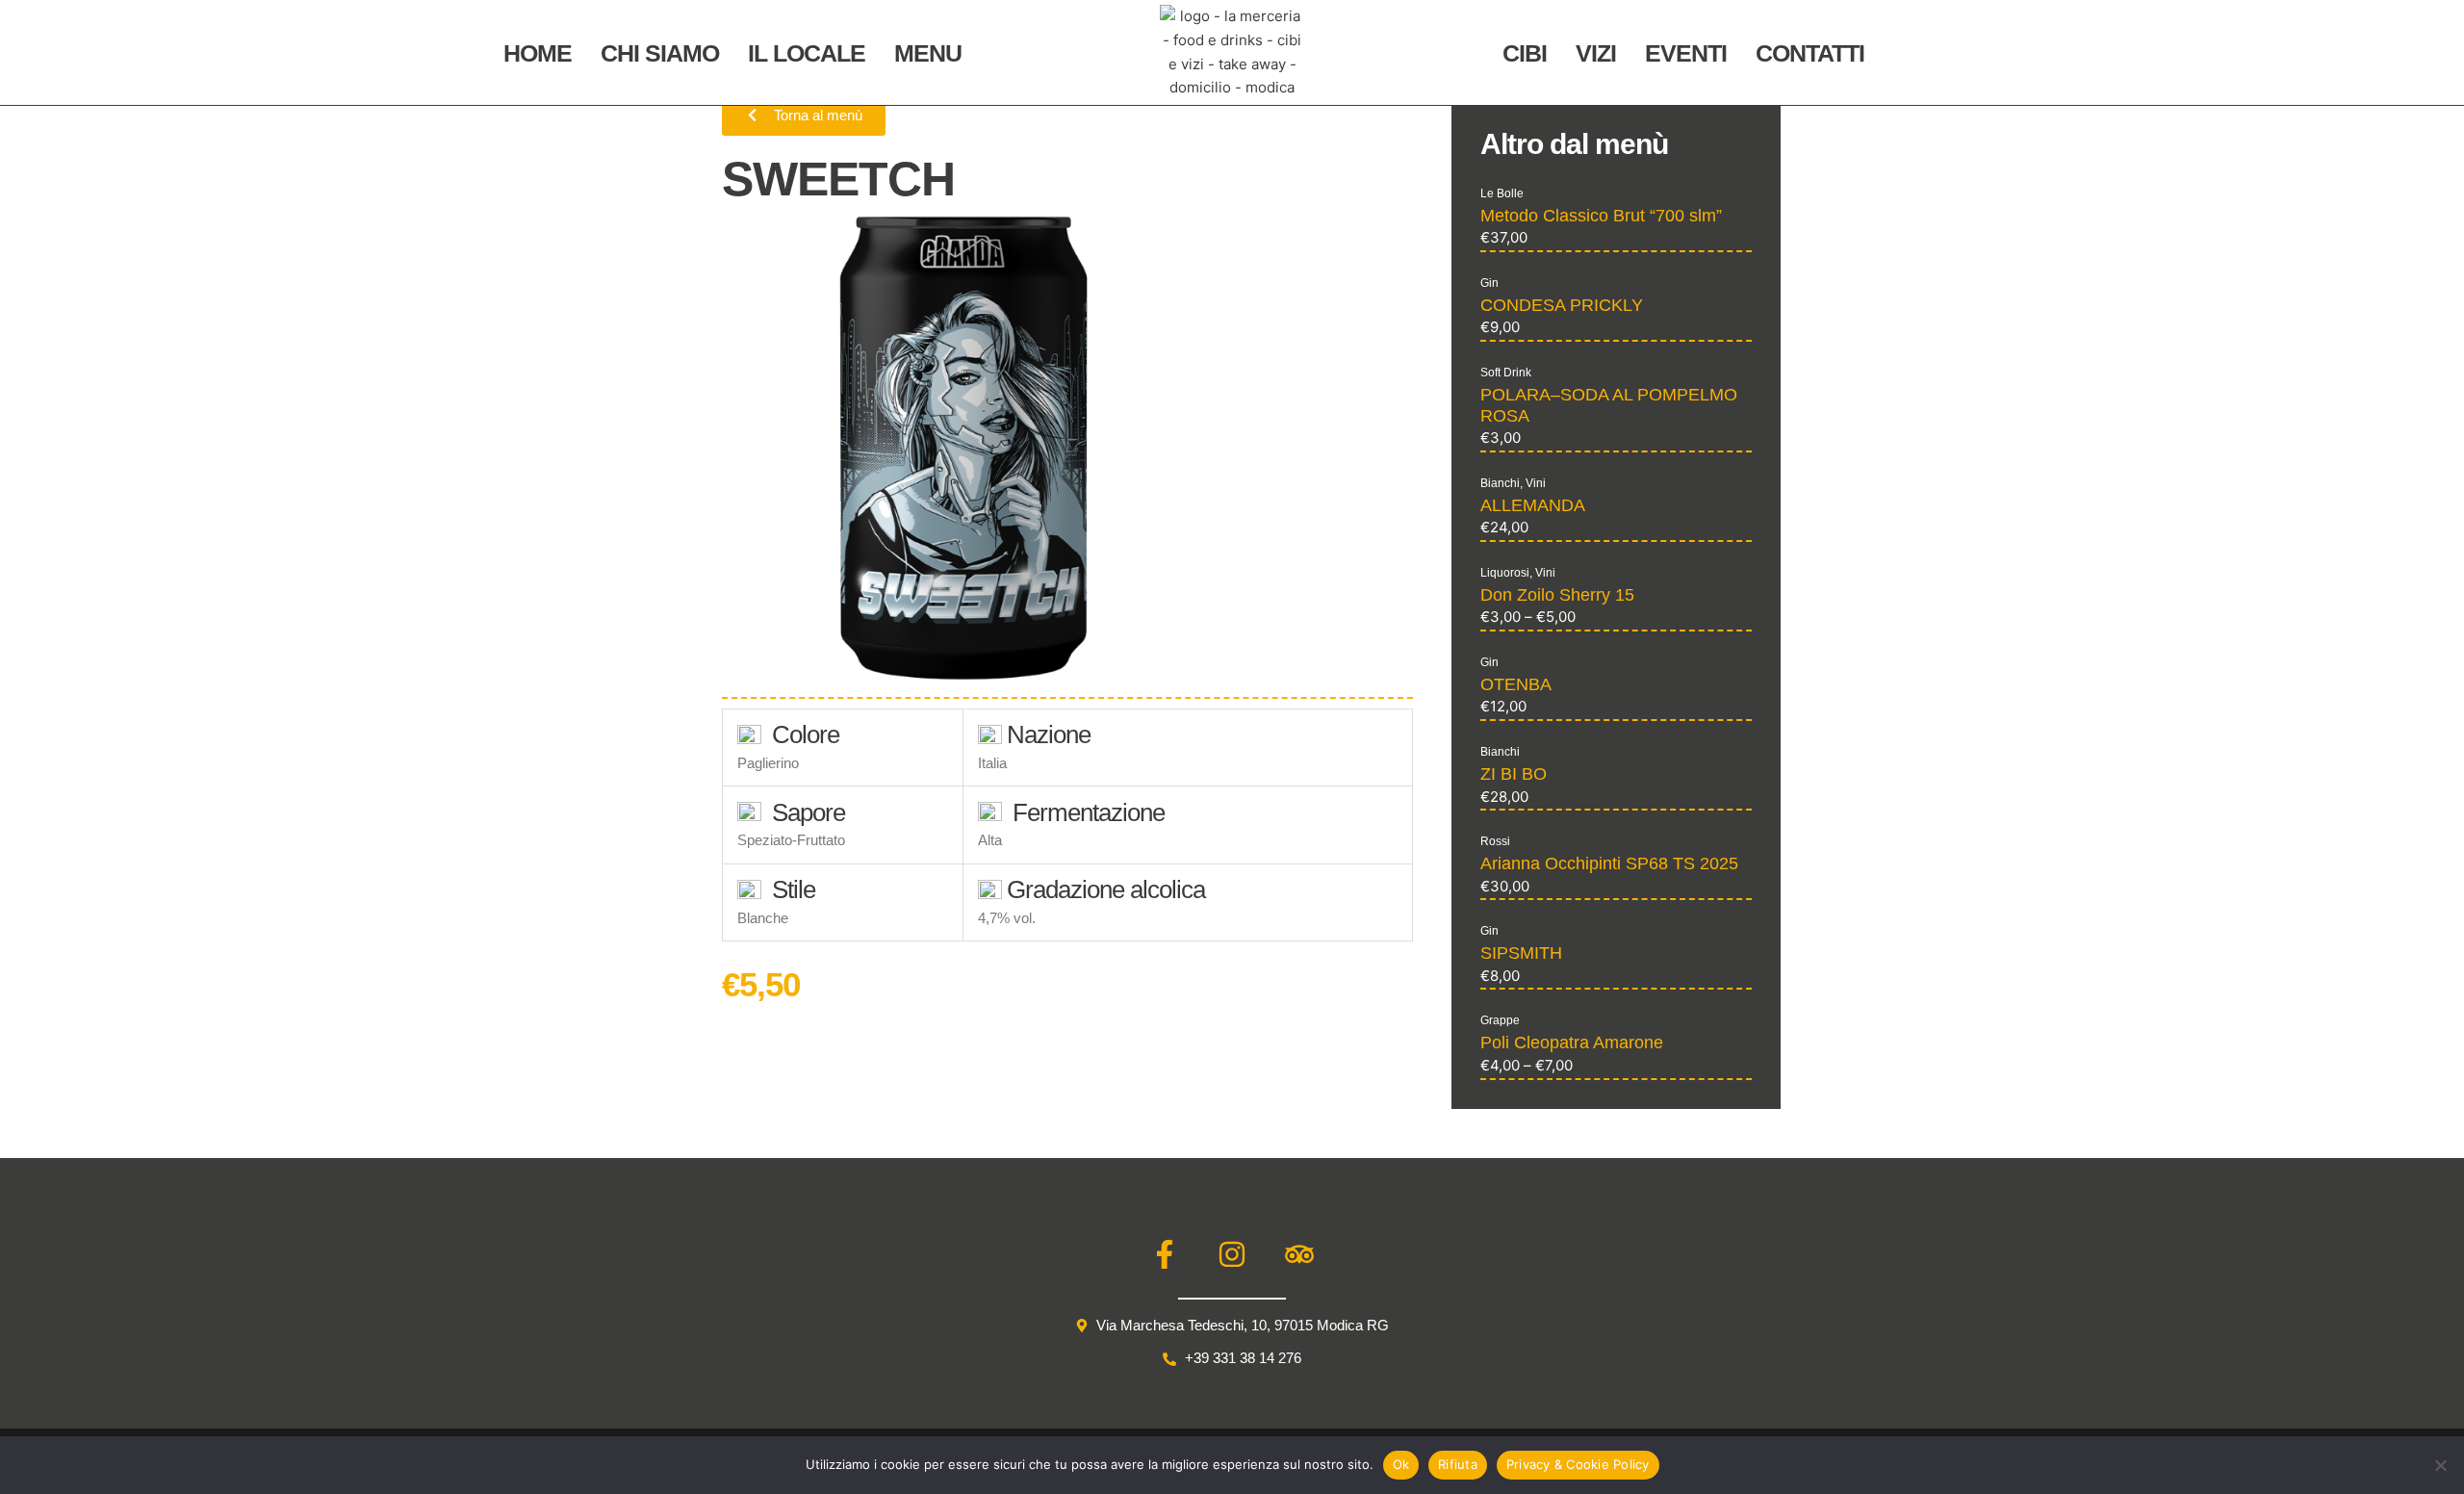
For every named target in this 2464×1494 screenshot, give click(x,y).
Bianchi (1500, 483)
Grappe (1500, 1020)
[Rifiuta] (2440, 1465)
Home (538, 53)
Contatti (1810, 53)
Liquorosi (1505, 573)
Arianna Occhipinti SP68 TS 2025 (1609, 863)
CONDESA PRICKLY (1562, 305)
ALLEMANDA (1533, 505)
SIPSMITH (1521, 953)
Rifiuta (1458, 1464)
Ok (1401, 1464)
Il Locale (807, 53)
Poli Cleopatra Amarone (1572, 1043)
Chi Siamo (660, 53)
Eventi (1686, 53)
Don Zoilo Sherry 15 (1557, 595)
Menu (928, 53)
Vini (1536, 483)
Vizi (1596, 53)
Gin (1489, 283)
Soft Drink (1506, 373)
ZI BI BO (1514, 774)
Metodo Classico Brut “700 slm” (1601, 216)
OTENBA (1516, 684)
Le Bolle (1502, 193)
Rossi (1495, 841)
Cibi (1525, 53)
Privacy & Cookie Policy (1578, 1464)
